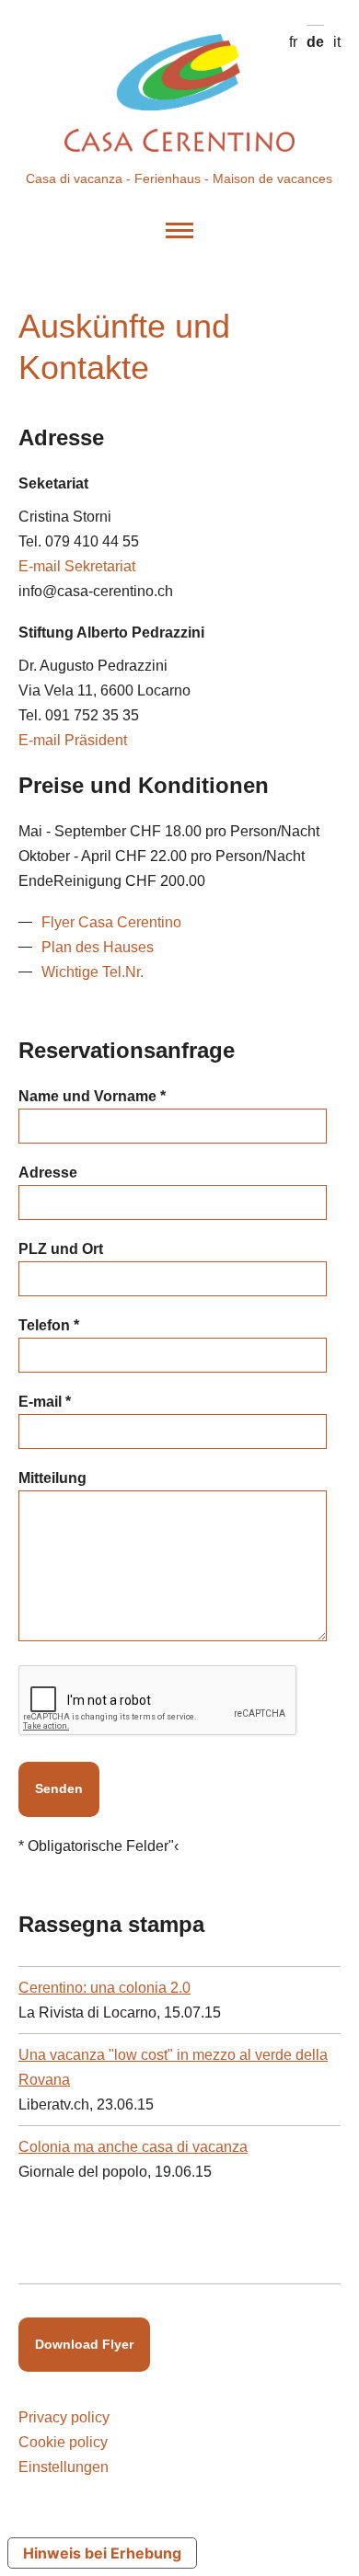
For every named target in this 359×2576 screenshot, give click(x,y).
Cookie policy (63, 2442)
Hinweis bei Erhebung (102, 2553)
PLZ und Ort (61, 1249)
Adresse (48, 1173)
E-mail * (45, 1402)
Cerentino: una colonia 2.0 (104, 1988)
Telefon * (49, 1325)
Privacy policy (64, 2417)
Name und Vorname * (92, 1096)
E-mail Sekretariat (77, 566)
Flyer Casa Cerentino (111, 922)
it (337, 42)
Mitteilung (52, 1478)
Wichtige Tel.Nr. (93, 972)
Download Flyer (84, 2344)
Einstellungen (64, 2467)
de (315, 42)
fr (293, 42)
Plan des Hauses (98, 947)
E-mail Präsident (73, 740)
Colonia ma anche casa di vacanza (133, 2147)
